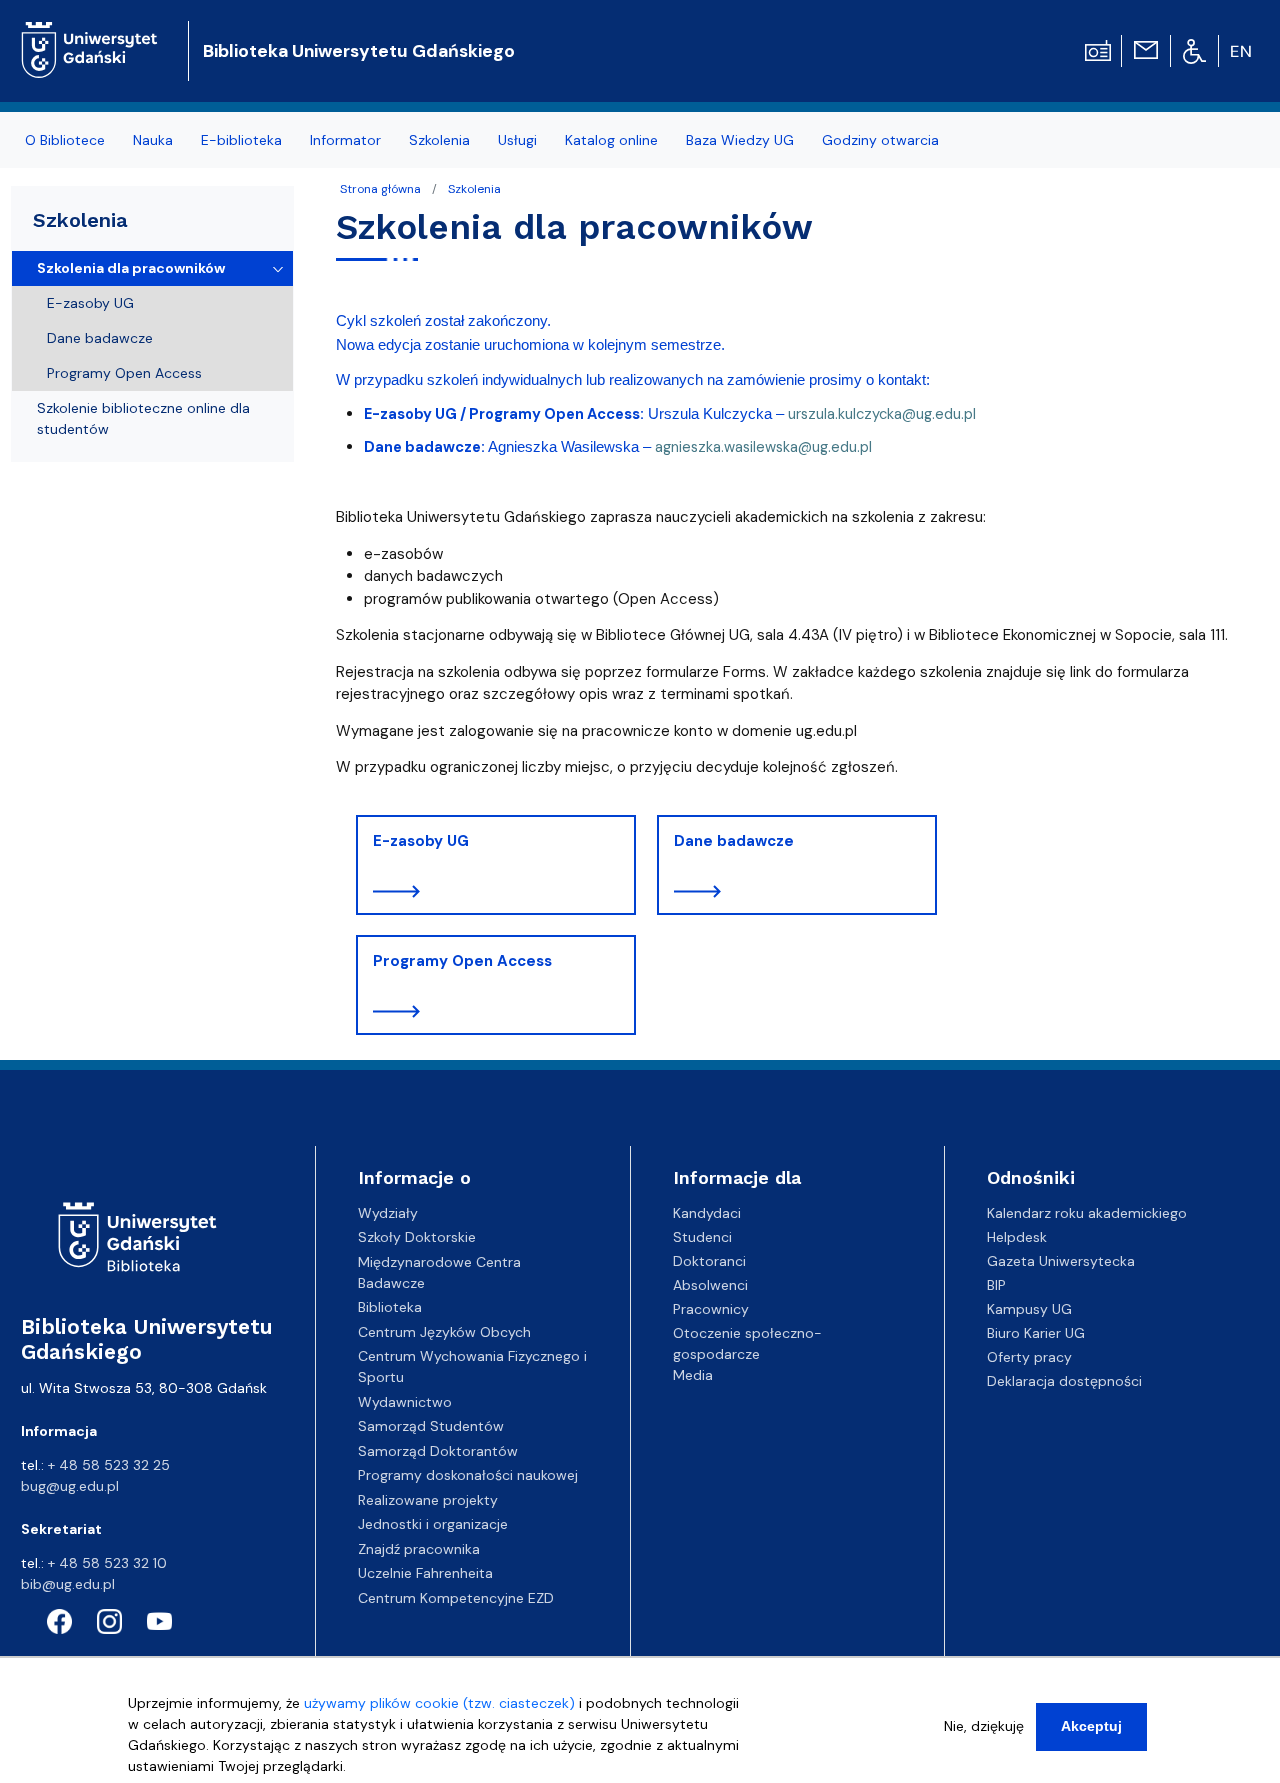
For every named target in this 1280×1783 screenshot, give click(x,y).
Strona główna (380, 189)
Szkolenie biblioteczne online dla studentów (143, 418)
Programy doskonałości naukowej (468, 1475)
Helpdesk (1017, 1237)
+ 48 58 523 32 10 (107, 1563)
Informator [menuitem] (345, 140)
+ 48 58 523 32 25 (109, 1465)
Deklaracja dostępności (1064, 1381)
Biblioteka (390, 1307)
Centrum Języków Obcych (444, 1332)
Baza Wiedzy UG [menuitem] (740, 140)
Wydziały (388, 1213)
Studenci (702, 1237)
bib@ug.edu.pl (68, 1584)
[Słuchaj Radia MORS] (1098, 49)
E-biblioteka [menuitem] (241, 140)
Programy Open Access (462, 961)
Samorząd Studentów (431, 1426)
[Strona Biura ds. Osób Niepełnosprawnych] (1194, 50)
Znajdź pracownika (419, 1549)
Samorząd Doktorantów (438, 1451)
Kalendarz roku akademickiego (1087, 1213)
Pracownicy (711, 1309)
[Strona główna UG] (89, 34)
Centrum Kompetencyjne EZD (456, 1598)
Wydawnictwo (405, 1402)
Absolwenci (710, 1285)
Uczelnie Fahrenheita (425, 1573)
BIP (996, 1285)
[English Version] (1242, 51)
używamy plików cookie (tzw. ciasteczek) (439, 1703)
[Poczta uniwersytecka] (1146, 49)
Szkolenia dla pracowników (131, 268)
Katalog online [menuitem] (611, 140)
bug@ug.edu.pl (70, 1486)
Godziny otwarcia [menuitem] (880, 140)
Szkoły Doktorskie (417, 1237)
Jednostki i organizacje (433, 1524)
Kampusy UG (1029, 1309)
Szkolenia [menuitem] (439, 140)
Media (693, 1375)
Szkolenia (474, 189)
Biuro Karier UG (1036, 1333)
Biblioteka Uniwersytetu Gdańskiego (359, 51)
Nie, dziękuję (984, 1726)
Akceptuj (1091, 1726)
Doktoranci (709, 1261)
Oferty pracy (1029, 1357)
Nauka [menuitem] (153, 140)
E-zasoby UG (421, 841)
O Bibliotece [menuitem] (65, 140)
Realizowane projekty (428, 1500)
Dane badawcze (734, 841)
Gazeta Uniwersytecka (1061, 1261)
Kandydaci (707, 1213)
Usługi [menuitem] (517, 140)
